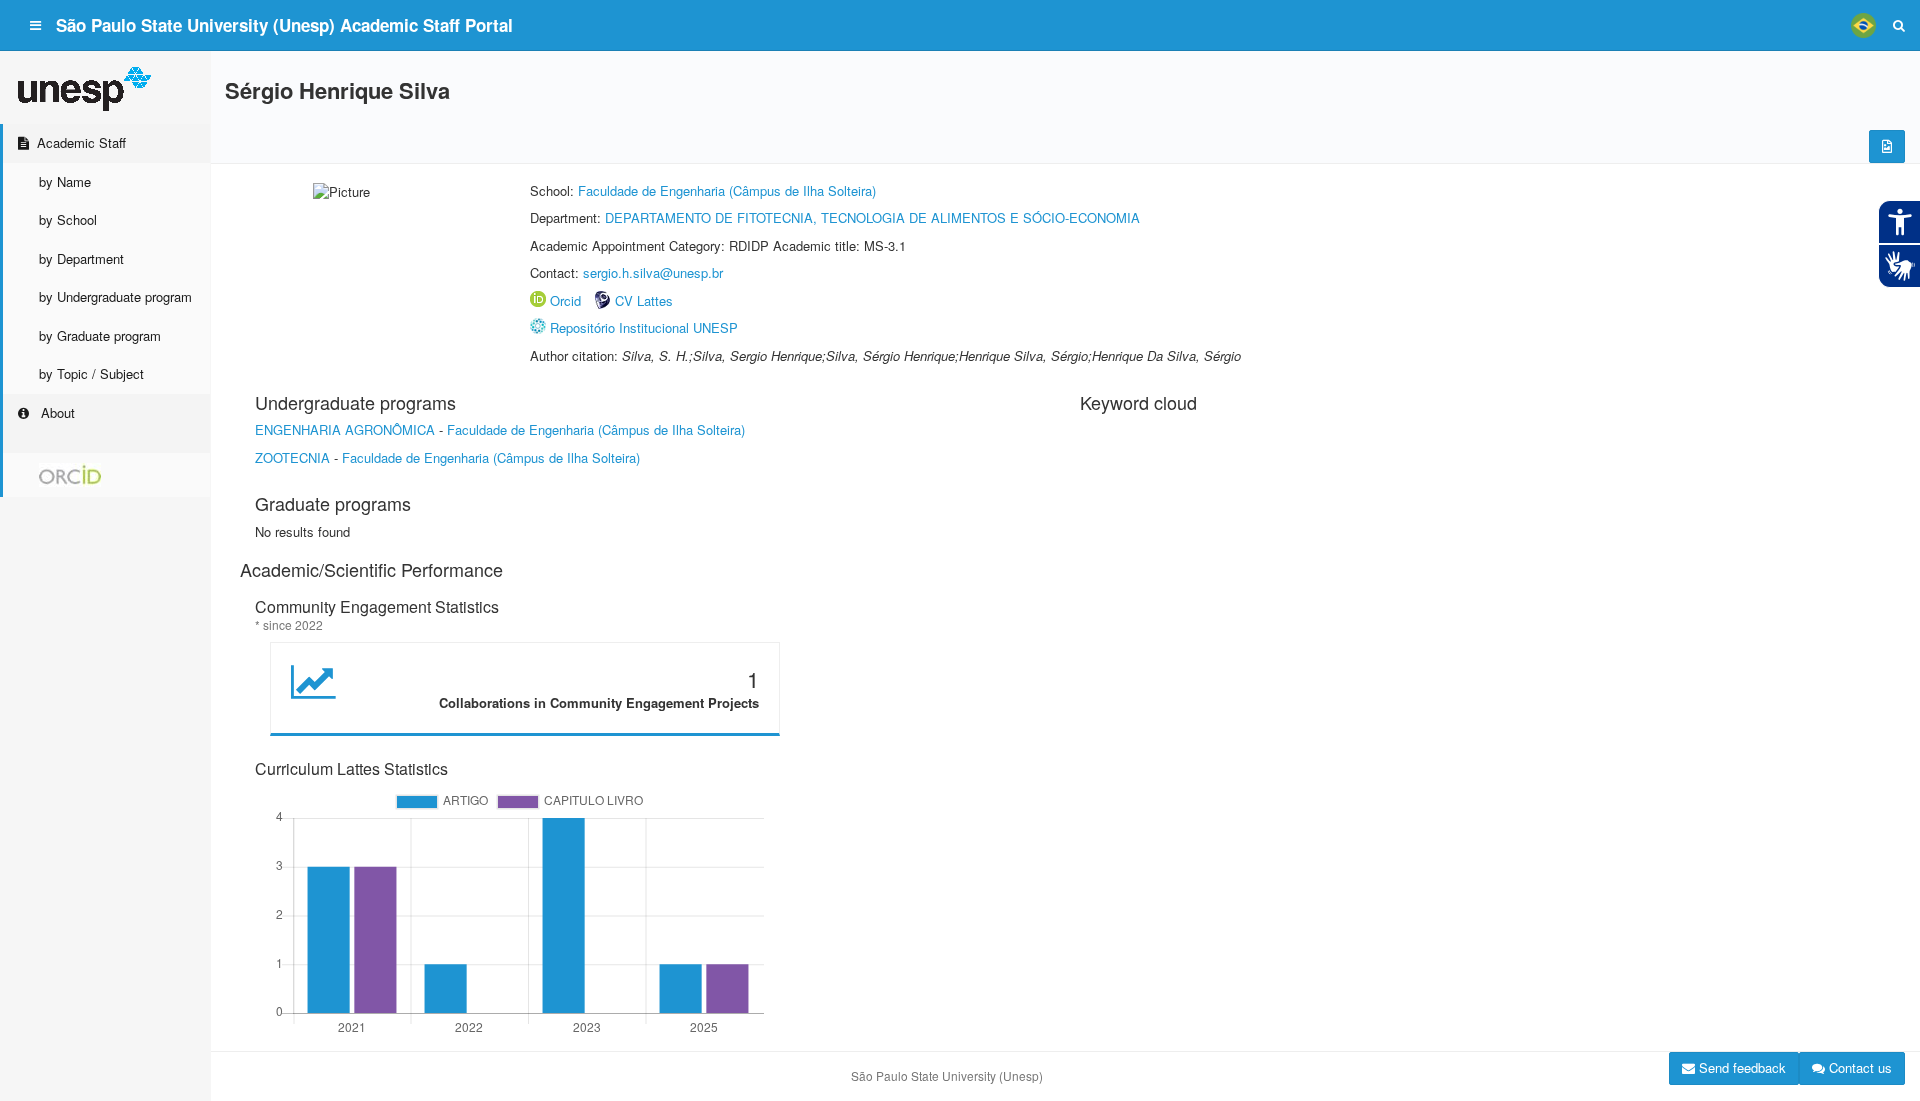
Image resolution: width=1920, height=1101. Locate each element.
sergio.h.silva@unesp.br (653, 272)
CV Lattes (644, 300)
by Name (65, 181)
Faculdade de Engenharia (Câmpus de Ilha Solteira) (727, 190)
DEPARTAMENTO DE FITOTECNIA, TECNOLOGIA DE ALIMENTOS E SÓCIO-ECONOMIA (872, 217)
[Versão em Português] (1863, 25)
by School (68, 219)
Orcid (565, 300)
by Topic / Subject (91, 373)
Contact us (1858, 1067)
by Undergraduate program (115, 296)
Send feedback (1740, 1067)
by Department (81, 258)
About (56, 412)
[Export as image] (1887, 146)
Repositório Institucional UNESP (644, 327)
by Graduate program (100, 335)
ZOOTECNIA (292, 457)
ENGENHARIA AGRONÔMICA (345, 429)
